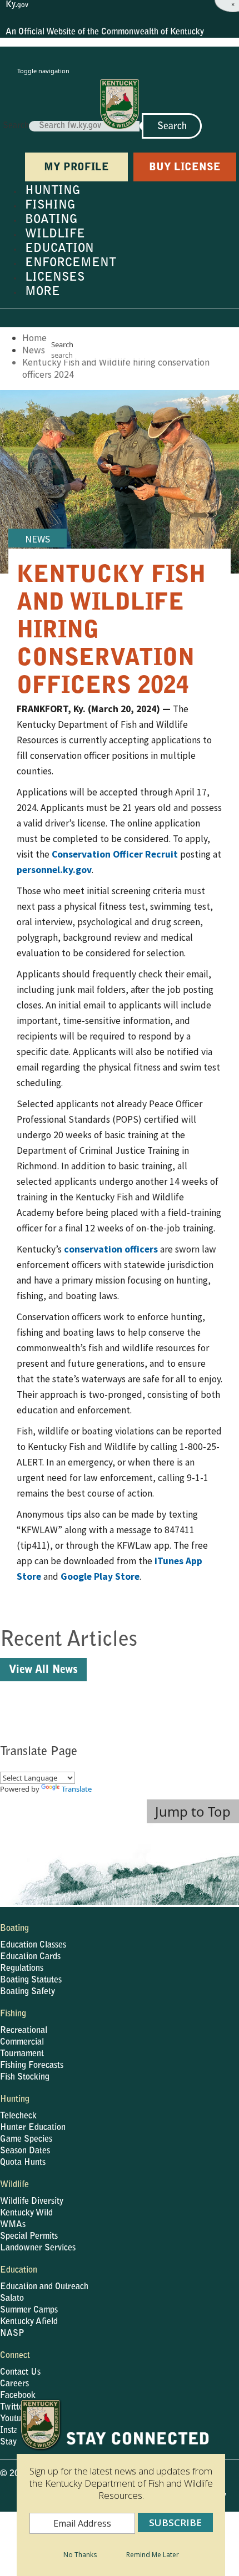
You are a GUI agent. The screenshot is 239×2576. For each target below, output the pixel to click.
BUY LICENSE (185, 168)
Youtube (15, 2419)
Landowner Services (38, 2248)
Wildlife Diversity (32, 2202)
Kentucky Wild (26, 2213)
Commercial (22, 2042)
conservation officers (111, 1249)
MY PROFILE (76, 168)
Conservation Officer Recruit (115, 854)
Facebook (18, 2396)
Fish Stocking (25, 2077)
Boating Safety (28, 1992)
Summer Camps (29, 2310)
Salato (12, 2299)
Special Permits (29, 2237)
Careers (14, 2384)
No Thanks (80, 2555)
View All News (43, 1670)
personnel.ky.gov (54, 870)
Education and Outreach (44, 2287)
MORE (43, 292)
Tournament (22, 2054)
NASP (12, 2334)
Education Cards (30, 1957)
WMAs (13, 2225)
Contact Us (20, 2372)
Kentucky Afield (29, 2322)
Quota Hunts (23, 2163)
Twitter (13, 2407)
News (34, 350)
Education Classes (33, 1945)
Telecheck (18, 2116)
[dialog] (121, 2487)
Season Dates (25, 2151)
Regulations (22, 1969)
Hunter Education (33, 2128)
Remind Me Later (153, 2555)
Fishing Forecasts (32, 2066)
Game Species (26, 2139)
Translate (77, 1789)
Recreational (24, 2031)
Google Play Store (100, 1576)
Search (16, 126)
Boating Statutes (31, 1980)
